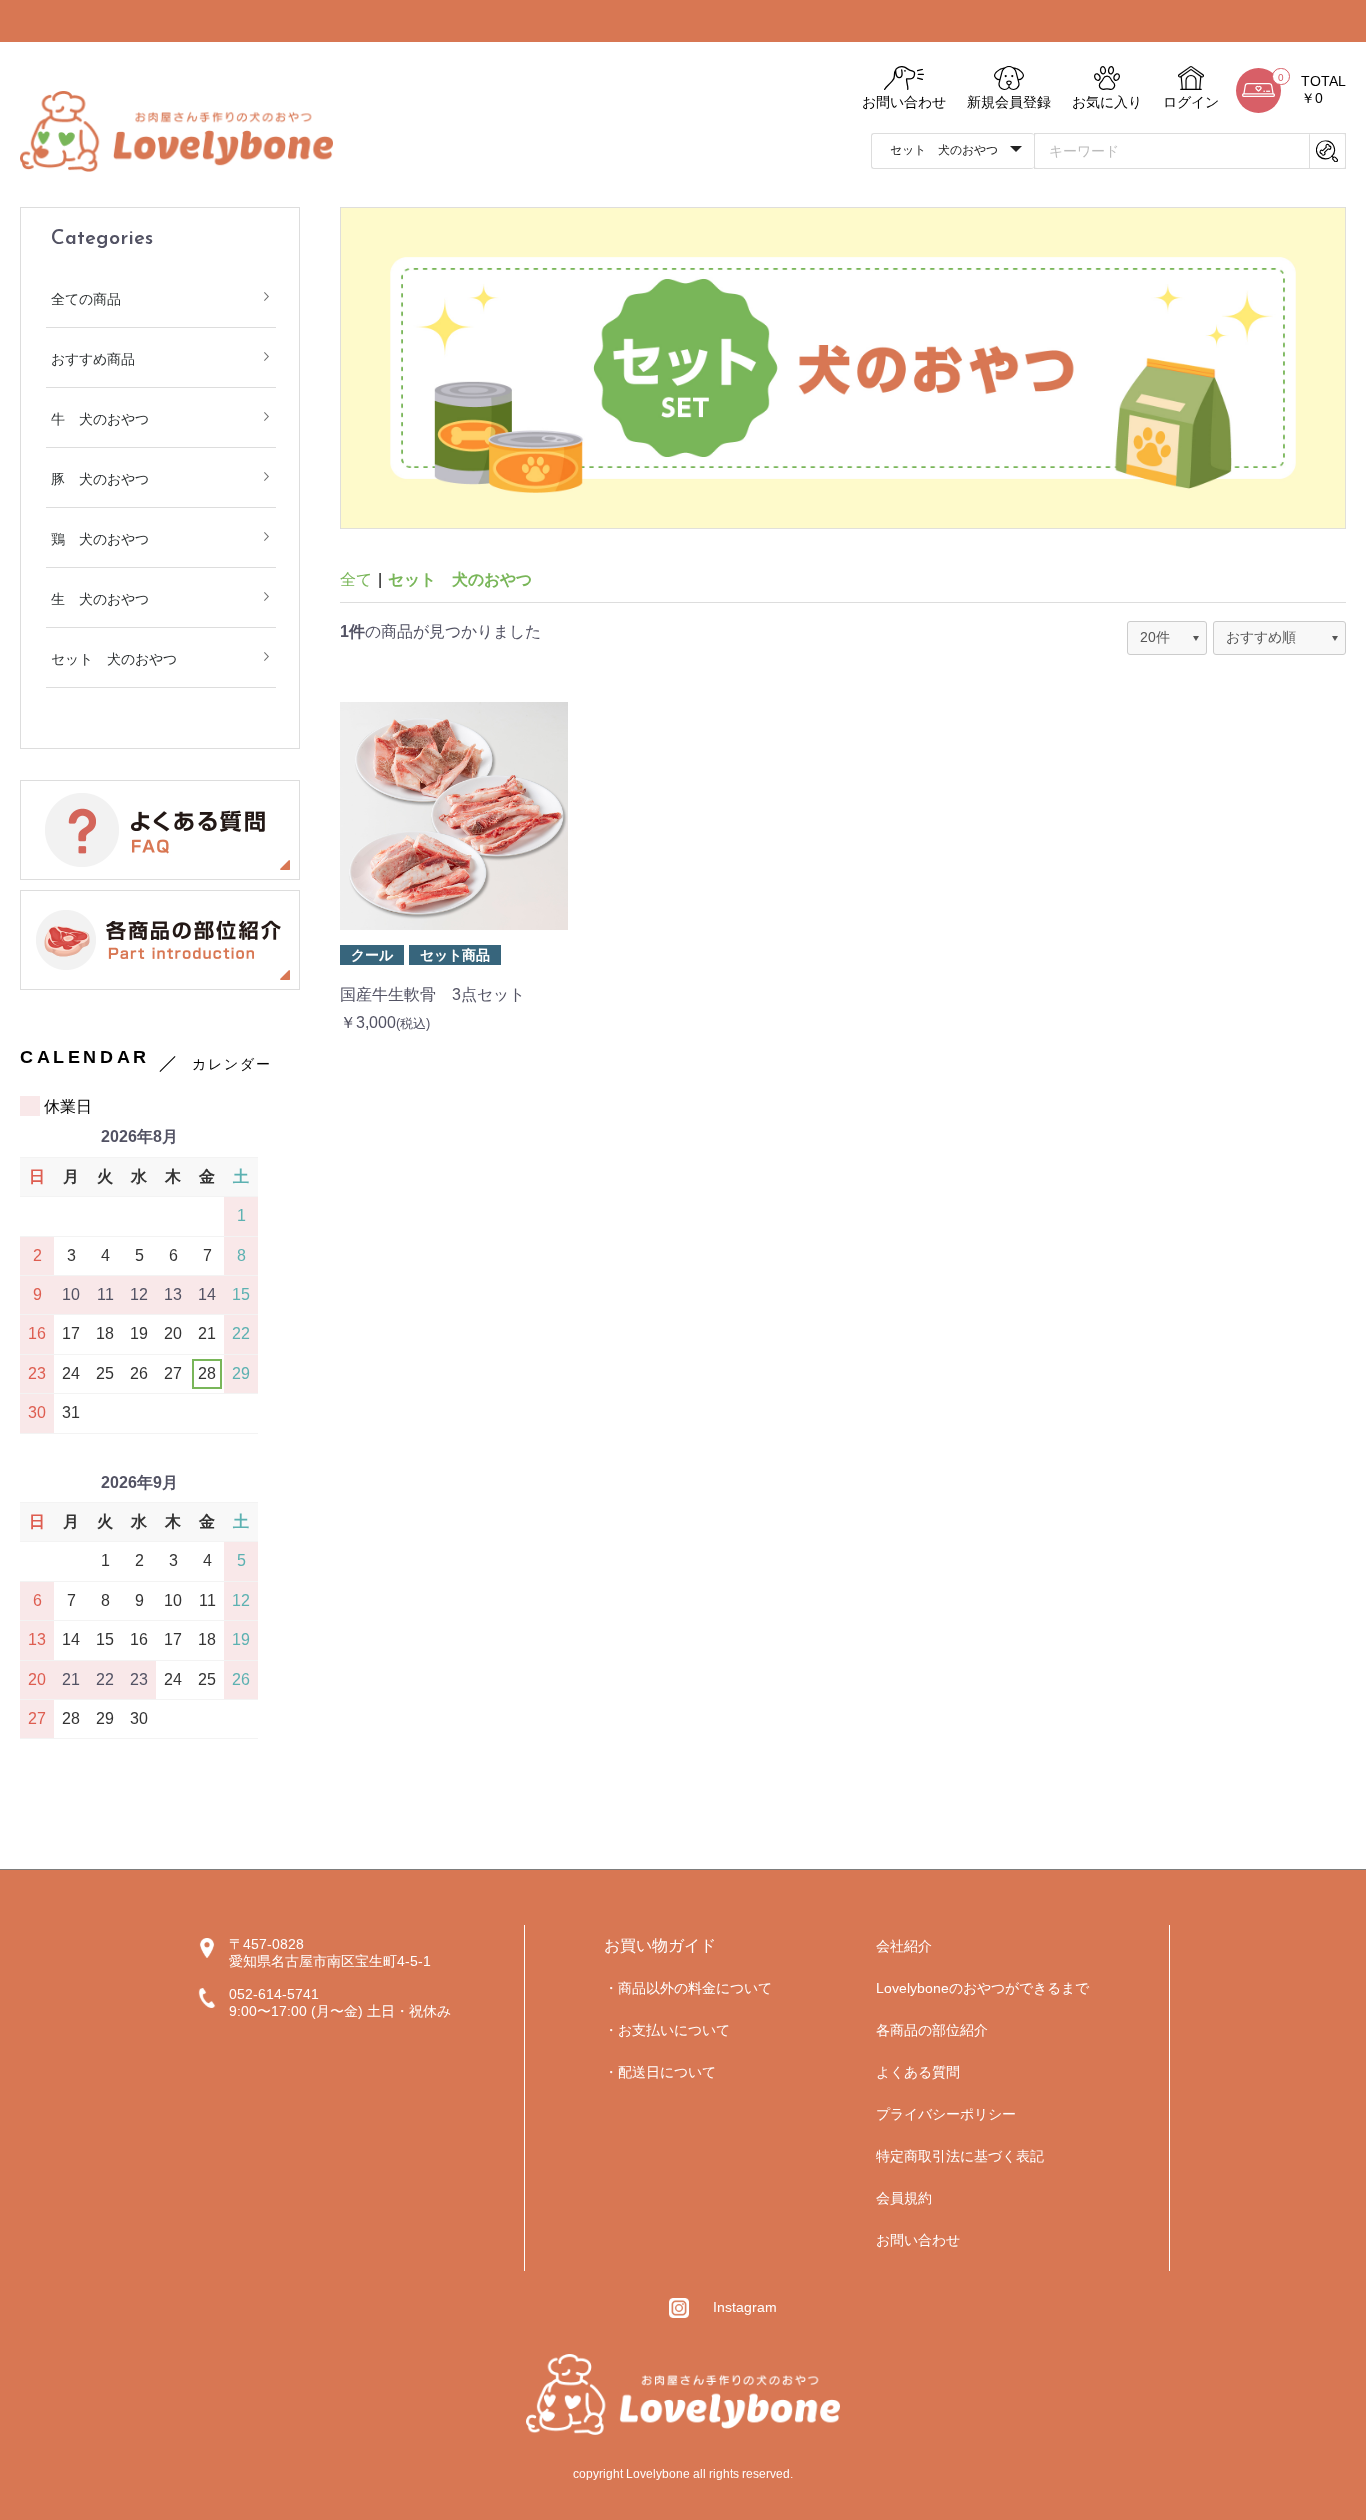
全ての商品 (86, 299)
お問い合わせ (918, 2240)
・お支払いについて (667, 2030)
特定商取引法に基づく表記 (960, 2156)
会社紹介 (904, 1946)
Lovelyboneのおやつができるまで (982, 1988)
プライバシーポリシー (946, 2114)
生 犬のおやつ (100, 599)
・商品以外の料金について (688, 1988)
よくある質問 (918, 2072)
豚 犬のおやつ (100, 479)
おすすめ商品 (93, 359)
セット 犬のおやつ (114, 659)
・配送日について (660, 2072)
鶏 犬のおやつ (100, 539)
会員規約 (904, 2198)
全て (356, 579)
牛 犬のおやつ (100, 419)
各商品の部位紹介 (932, 2030)
